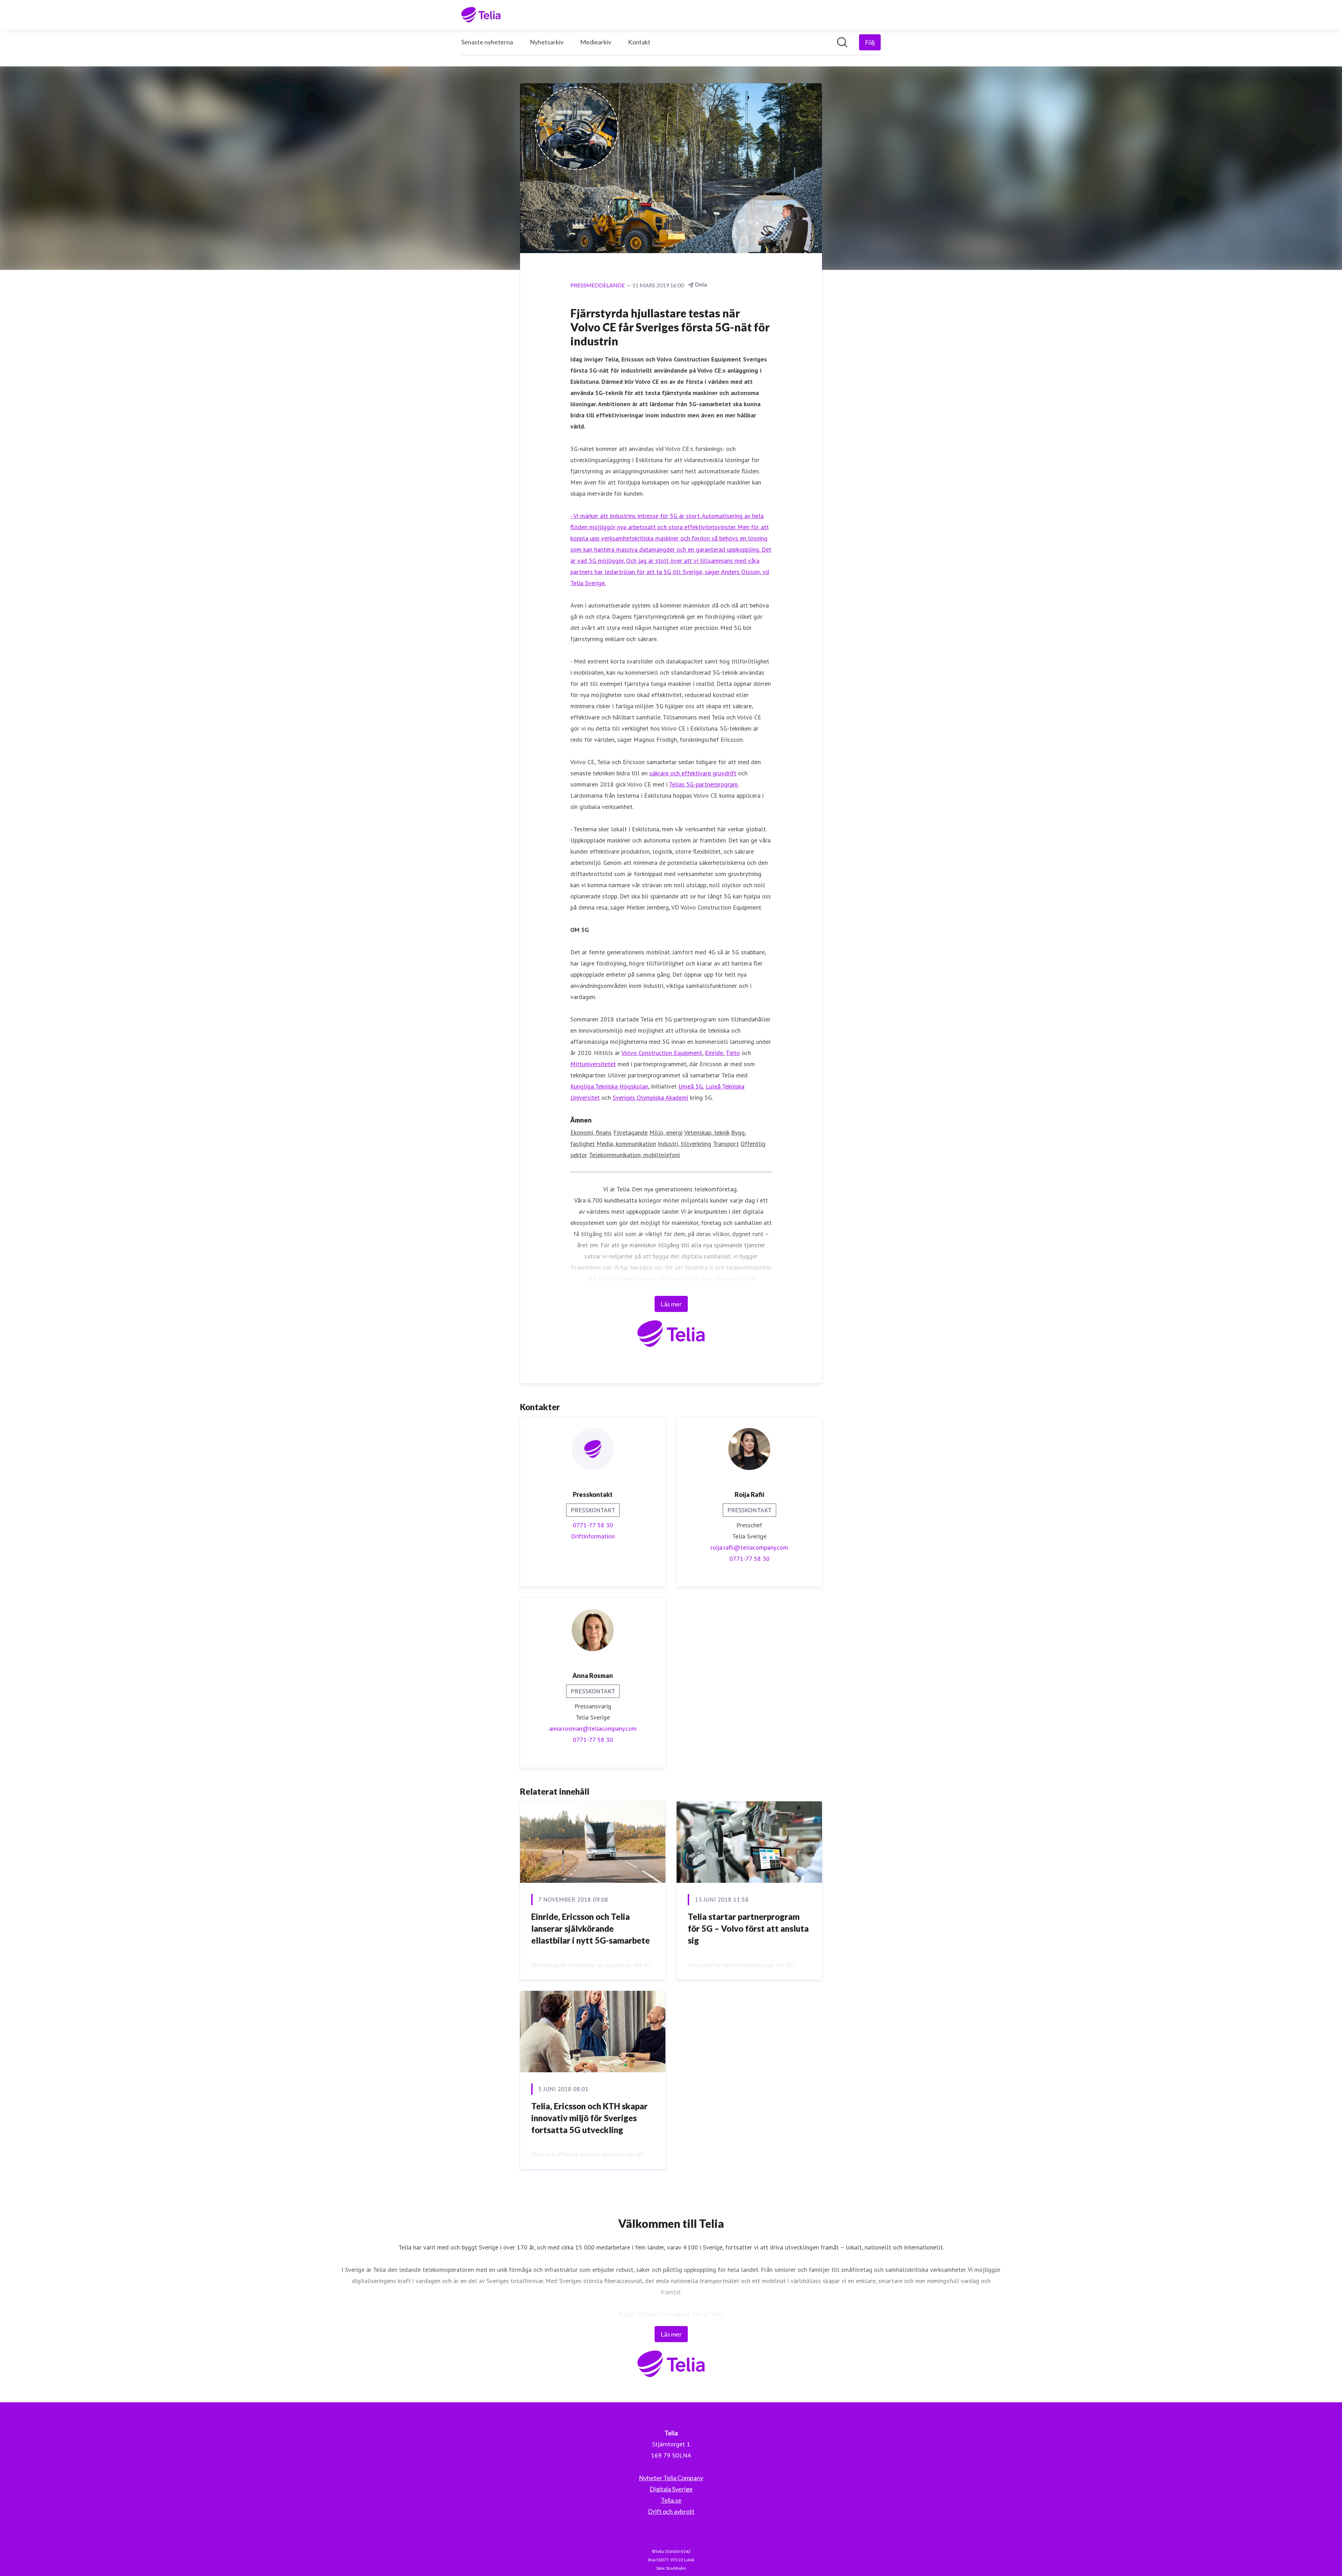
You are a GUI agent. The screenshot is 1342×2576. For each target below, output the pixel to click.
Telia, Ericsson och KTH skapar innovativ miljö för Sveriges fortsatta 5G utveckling (589, 2118)
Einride (714, 1053)
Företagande (630, 1132)
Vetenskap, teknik (707, 1132)
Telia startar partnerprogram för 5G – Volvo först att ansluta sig (748, 1928)
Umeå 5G (691, 1086)
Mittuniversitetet (593, 1064)
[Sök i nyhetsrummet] (842, 42)
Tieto (733, 1053)
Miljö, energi (666, 1132)
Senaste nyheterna (487, 42)
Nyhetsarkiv (547, 42)
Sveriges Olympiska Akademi (650, 1097)
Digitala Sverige (671, 2489)
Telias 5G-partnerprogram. (704, 784)
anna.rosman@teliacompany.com (593, 1728)
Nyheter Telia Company (671, 2478)
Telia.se (671, 2500)
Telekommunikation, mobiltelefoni (634, 1155)
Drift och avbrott (671, 2511)
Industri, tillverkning (684, 1144)
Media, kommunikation (626, 1144)
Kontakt (639, 42)
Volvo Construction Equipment (662, 1053)
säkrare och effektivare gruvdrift (693, 773)
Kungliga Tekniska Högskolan (609, 1086)
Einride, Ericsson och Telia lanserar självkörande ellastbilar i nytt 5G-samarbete (590, 1928)
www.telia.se (738, 1279)
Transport (726, 1144)
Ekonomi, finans (591, 1132)
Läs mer (671, 1304)
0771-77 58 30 (593, 1525)
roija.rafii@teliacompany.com (749, 1547)
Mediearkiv (596, 42)
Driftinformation (593, 1536)
